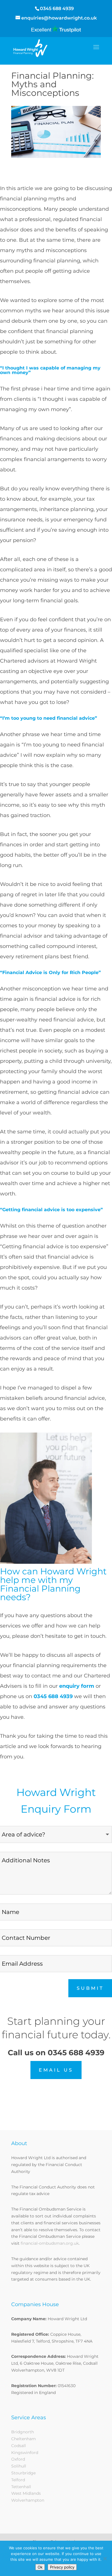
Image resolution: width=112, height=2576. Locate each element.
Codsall (19, 2446)
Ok (40, 2567)
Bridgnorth (23, 2432)
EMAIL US (56, 2070)
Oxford (18, 2459)
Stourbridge (23, 2473)
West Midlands (26, 2493)
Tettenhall (21, 2487)
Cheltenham (24, 2439)
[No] (105, 2558)
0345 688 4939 (57, 8)
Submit (90, 1988)
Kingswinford (25, 2453)
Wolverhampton (28, 2500)
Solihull (19, 2466)
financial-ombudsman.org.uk (50, 2243)
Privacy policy (62, 2567)
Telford (18, 2480)
